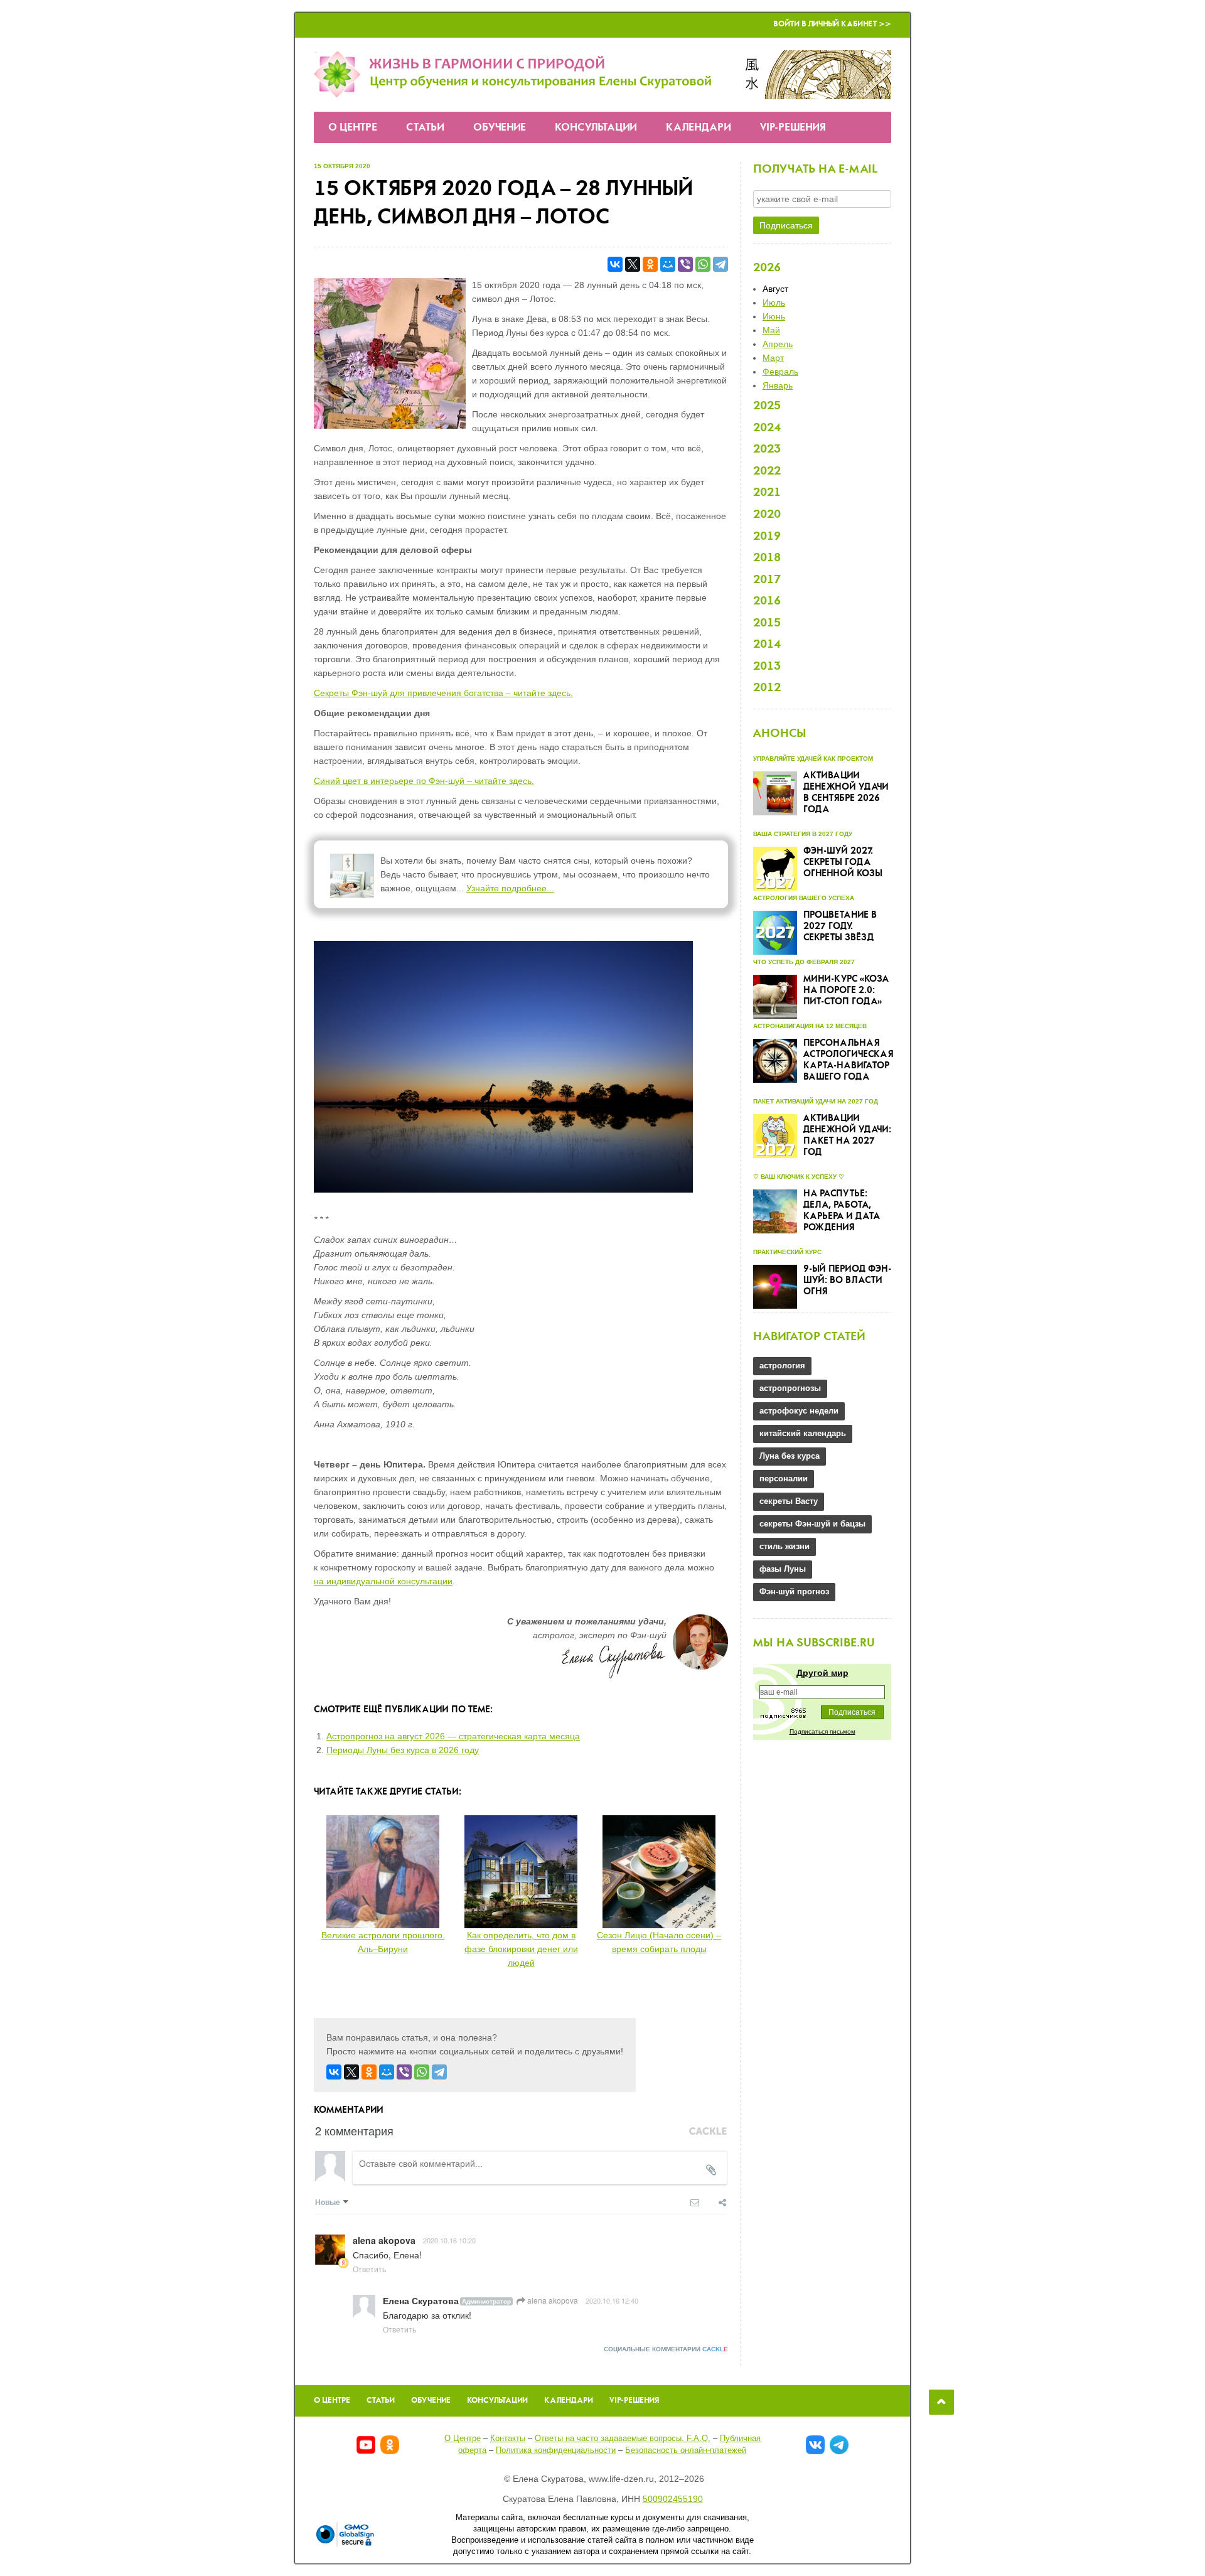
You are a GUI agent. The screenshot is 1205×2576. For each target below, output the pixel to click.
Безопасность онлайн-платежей (686, 2450)
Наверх (941, 2402)
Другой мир (822, 1673)
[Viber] (685, 264)
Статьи (425, 128)
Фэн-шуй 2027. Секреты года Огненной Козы (843, 862)
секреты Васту (789, 1501)
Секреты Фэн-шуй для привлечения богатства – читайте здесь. (443, 693)
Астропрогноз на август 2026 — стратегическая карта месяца (453, 1736)
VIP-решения (793, 128)
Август (775, 289)
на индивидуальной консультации (383, 1581)
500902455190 (673, 2499)
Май (771, 330)
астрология (782, 1366)
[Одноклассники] (650, 264)
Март (773, 358)
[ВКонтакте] (615, 264)
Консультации (596, 128)
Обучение (500, 128)
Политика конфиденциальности (556, 2450)
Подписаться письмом (822, 1731)
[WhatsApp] (703, 264)
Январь (778, 385)
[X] (633, 264)
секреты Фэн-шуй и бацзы (812, 1524)
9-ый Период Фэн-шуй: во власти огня (847, 1280)
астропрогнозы (790, 1388)
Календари (699, 128)
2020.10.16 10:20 (449, 2240)
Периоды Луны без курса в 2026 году (403, 1750)
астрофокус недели (799, 1411)
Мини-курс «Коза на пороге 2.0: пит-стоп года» (846, 990)
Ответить (369, 2269)
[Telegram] (720, 264)
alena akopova (552, 2300)
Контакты (508, 2438)
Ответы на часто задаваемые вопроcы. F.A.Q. (623, 2438)
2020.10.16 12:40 (612, 2300)
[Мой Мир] (668, 264)
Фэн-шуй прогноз (794, 1591)
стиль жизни (785, 1546)
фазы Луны (783, 1569)
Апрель (778, 344)
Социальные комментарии (666, 2349)
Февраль (780, 372)
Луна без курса (790, 1456)
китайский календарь (803, 1433)
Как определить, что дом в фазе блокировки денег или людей (521, 1949)
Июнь (774, 316)
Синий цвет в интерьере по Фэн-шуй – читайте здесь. (424, 781)
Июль (774, 303)
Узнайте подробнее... (510, 888)
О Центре (353, 128)
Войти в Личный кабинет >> (832, 24)
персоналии (784, 1479)
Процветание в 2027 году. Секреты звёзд (840, 926)
